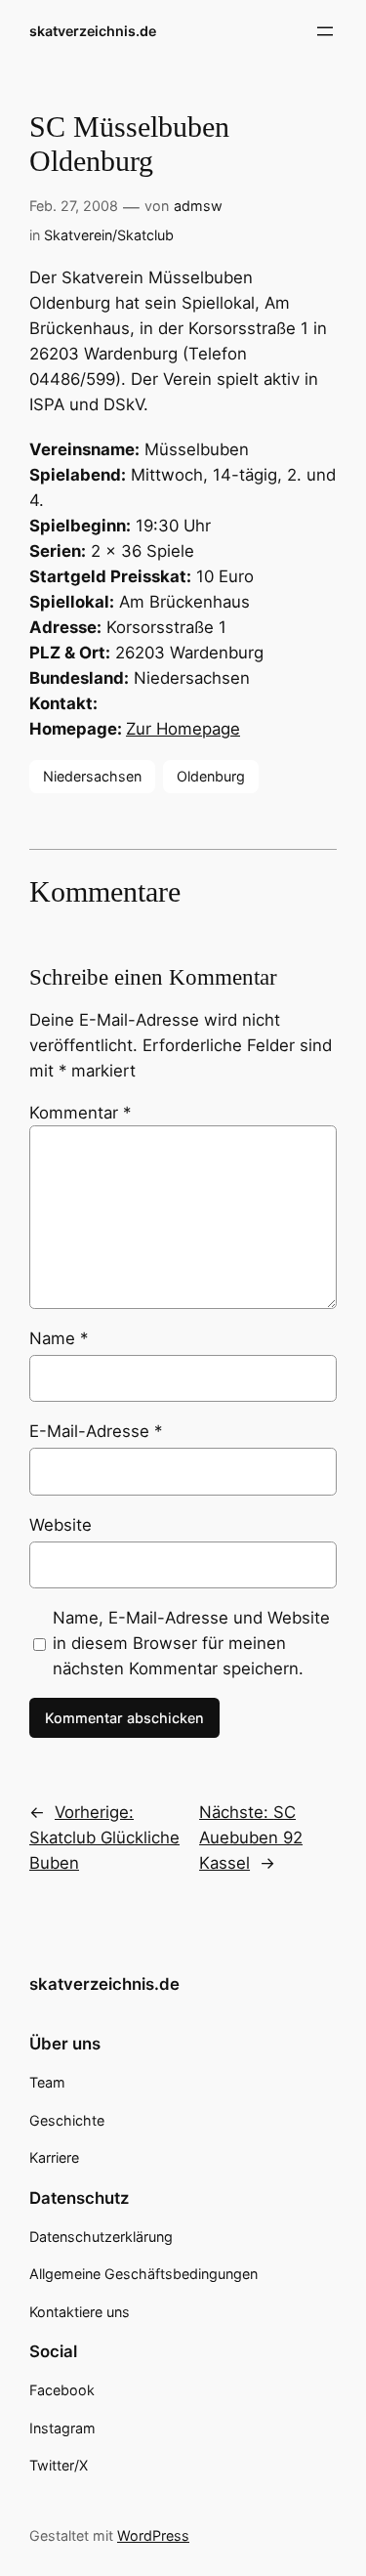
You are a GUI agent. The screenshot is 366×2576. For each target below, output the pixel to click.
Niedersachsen (92, 776)
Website (61, 1525)
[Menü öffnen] (325, 31)
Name (59, 1338)
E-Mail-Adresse (96, 1431)
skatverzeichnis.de (93, 31)
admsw (198, 206)
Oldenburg (211, 776)
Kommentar (80, 1113)
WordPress (153, 2535)
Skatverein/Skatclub (109, 235)
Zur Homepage (183, 729)
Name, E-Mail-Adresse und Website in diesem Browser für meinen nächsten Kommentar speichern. (191, 1643)
